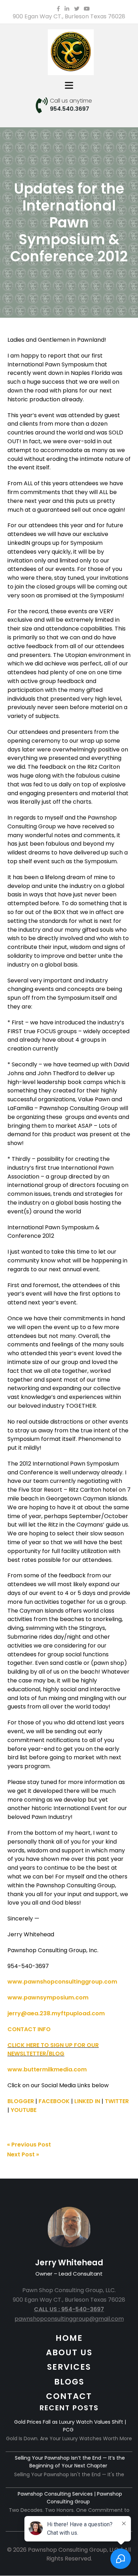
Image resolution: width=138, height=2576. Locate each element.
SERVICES (69, 2367)
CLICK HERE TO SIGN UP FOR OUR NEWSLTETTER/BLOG (53, 2050)
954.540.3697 (70, 109)
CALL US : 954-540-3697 (69, 2309)
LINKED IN (87, 2101)
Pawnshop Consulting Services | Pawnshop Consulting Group (70, 2498)
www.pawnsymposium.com (48, 1998)
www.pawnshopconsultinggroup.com (62, 1982)
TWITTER (117, 2101)
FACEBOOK (54, 2101)
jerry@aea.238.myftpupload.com (56, 2013)
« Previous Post (29, 2145)
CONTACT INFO (29, 2029)
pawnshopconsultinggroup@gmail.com (69, 2319)
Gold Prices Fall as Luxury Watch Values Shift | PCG (70, 2426)
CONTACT (69, 2396)
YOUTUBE (24, 2110)
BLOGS (69, 2382)
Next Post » (23, 2154)
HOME (69, 2338)
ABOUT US (69, 2352)
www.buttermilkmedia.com (47, 2069)
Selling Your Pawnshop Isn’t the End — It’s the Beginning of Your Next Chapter (70, 2462)
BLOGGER (21, 2101)
